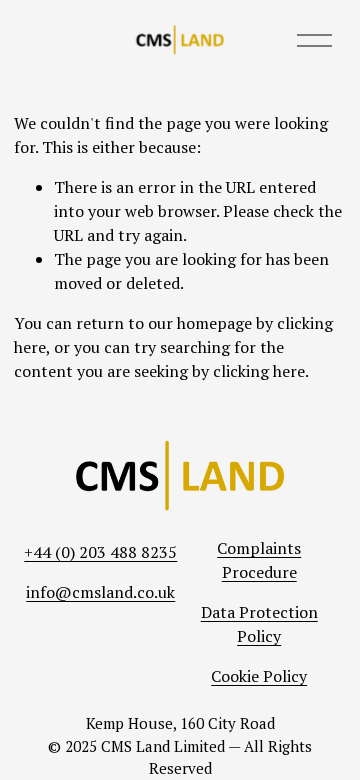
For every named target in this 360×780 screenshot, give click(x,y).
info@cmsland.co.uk (100, 592)
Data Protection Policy (259, 624)
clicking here (259, 371)
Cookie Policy (259, 676)
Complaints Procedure (259, 560)
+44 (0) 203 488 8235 (100, 552)
